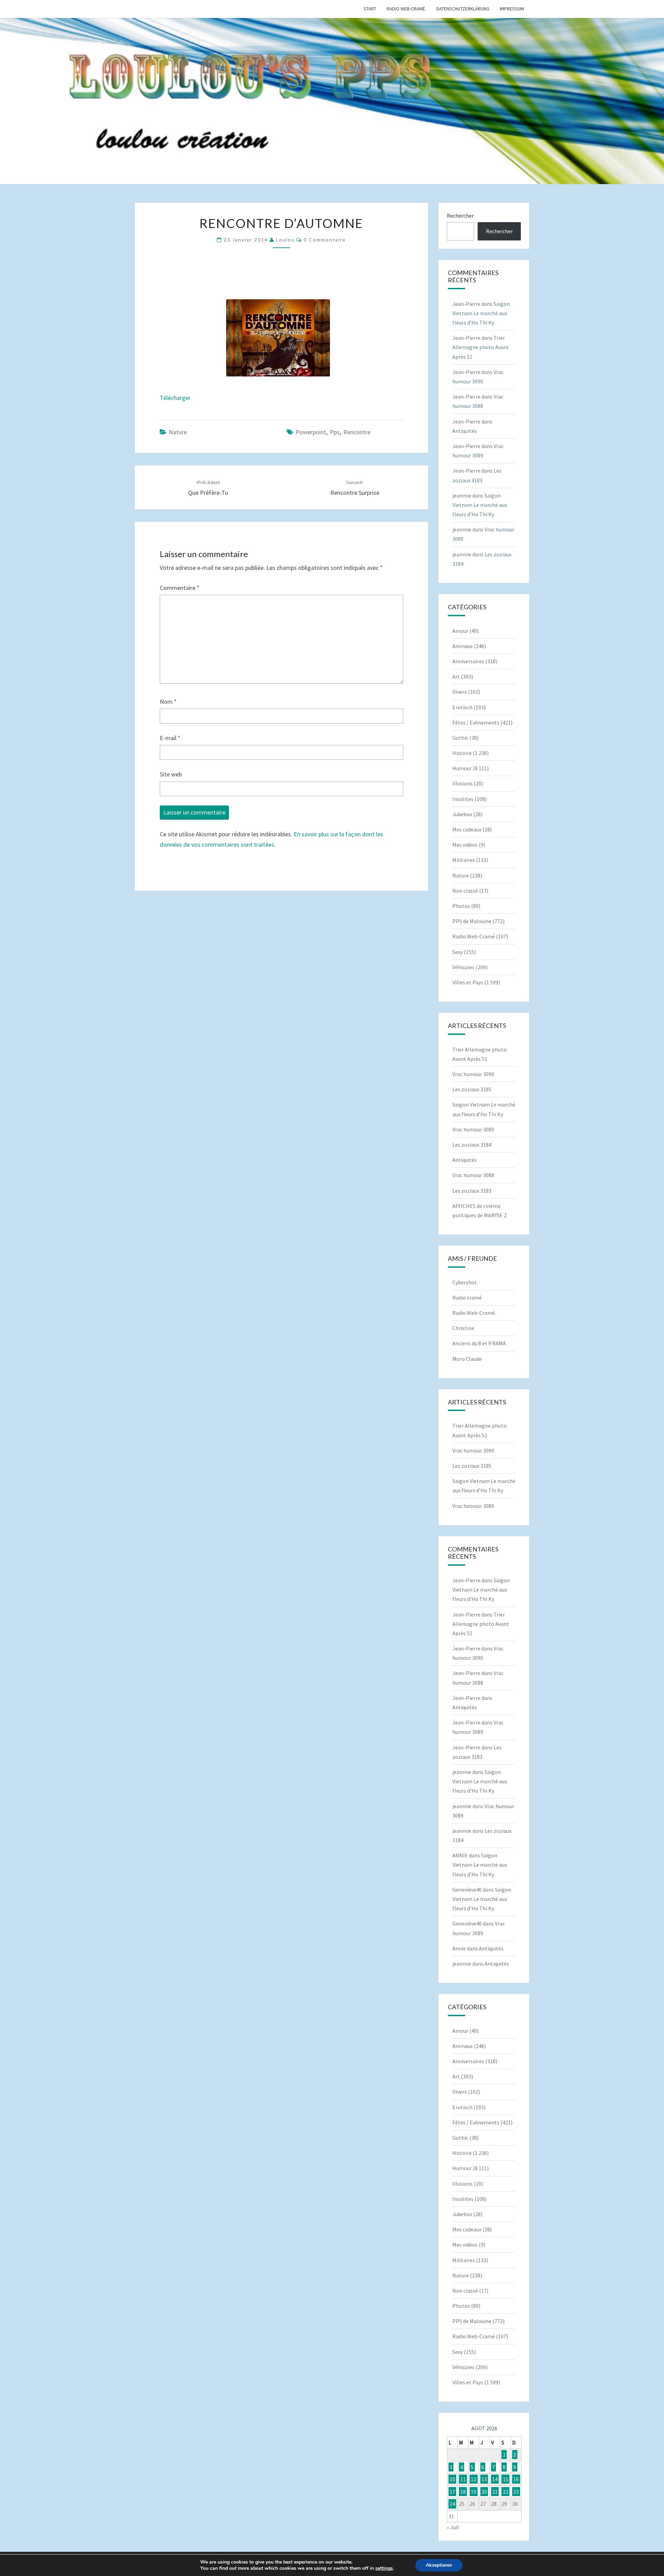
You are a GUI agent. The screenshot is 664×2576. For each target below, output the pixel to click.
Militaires (464, 860)
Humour (462, 768)
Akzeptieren (439, 2565)
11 (463, 2479)
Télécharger (175, 398)
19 (473, 2492)
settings (384, 2568)
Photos (461, 906)
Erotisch (462, 707)
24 (452, 2504)
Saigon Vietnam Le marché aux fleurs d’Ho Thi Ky (481, 313)
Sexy (458, 952)
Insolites (463, 799)
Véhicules (463, 967)
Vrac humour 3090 (473, 1074)
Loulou (285, 240)
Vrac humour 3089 (473, 1129)
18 (463, 2492)
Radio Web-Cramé (474, 936)
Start (370, 9)
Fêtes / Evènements (476, 722)
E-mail (170, 738)
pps (335, 432)
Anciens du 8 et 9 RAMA (479, 1343)
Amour (460, 631)
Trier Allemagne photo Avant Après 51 (481, 347)
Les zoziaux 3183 (472, 1191)
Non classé (465, 891)
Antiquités (465, 431)
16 (516, 2479)
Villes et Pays (468, 982)
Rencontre (357, 432)
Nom (168, 702)
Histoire (462, 753)
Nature (178, 432)
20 (484, 2492)
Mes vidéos (465, 845)
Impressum (512, 9)
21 (495, 2492)
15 (506, 2479)
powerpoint (311, 432)
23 (516, 2492)
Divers (460, 692)
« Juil (453, 2527)
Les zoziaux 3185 (472, 1089)
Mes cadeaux (467, 829)
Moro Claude (467, 1359)
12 (473, 2479)
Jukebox (462, 814)
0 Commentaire (325, 240)
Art (456, 676)
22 (506, 2492)
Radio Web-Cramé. (406, 9)
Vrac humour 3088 (473, 1175)
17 (452, 2492)
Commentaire (180, 588)
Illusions (463, 783)
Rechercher (460, 216)
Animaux (463, 646)
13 (484, 2479)
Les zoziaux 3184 (472, 1145)
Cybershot (465, 1282)
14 (495, 2479)
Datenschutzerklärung (463, 9)
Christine (463, 1328)
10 (452, 2479)
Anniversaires (468, 661)
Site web (171, 774)
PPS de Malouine (472, 921)
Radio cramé (467, 1298)
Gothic (460, 738)
